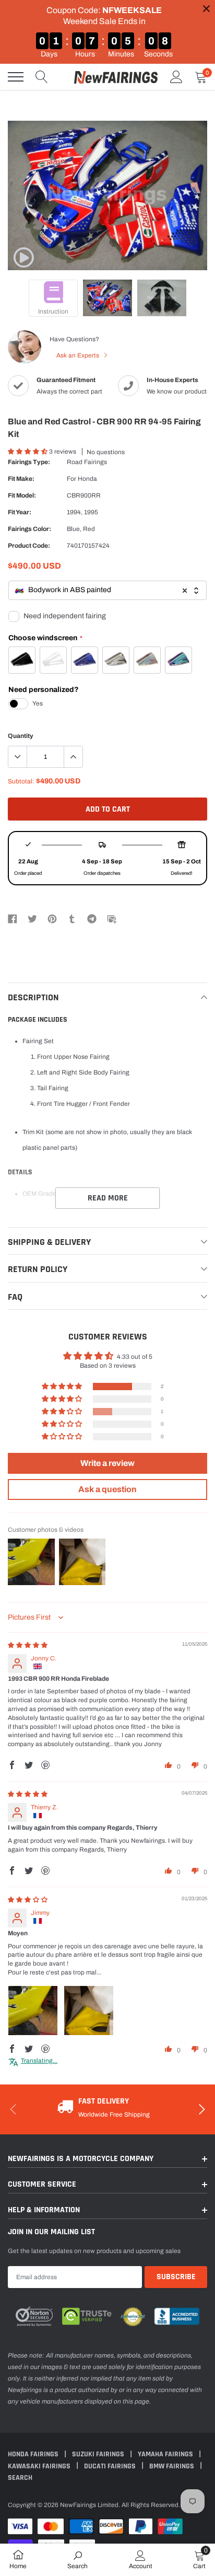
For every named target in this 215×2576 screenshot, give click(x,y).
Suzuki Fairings (99, 2454)
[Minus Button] (18, 757)
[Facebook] (13, 918)
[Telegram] (92, 918)
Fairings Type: (29, 462)
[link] (23, 258)
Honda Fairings (34, 2454)
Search (20, 2478)
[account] (176, 77)
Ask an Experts (79, 355)
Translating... (39, 2061)
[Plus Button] (73, 757)
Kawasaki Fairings (40, 2466)
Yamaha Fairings (166, 2454)
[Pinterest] (52, 918)
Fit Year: (20, 512)
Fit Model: (22, 495)
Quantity (21, 736)
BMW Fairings (172, 2466)
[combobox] (107, 590)
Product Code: (29, 546)
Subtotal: (21, 781)
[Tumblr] (72, 918)
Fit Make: (21, 479)
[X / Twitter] (32, 918)
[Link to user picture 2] (89, 2011)
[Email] (112, 918)
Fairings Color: (29, 529)
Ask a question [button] (107, 1489)
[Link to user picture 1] (33, 2011)
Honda (87, 479)
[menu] (16, 77)
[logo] (116, 77)
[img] (28, 1645)
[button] (28, 452)
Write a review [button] (107, 1463)
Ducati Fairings (111, 2466)
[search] (42, 77)
